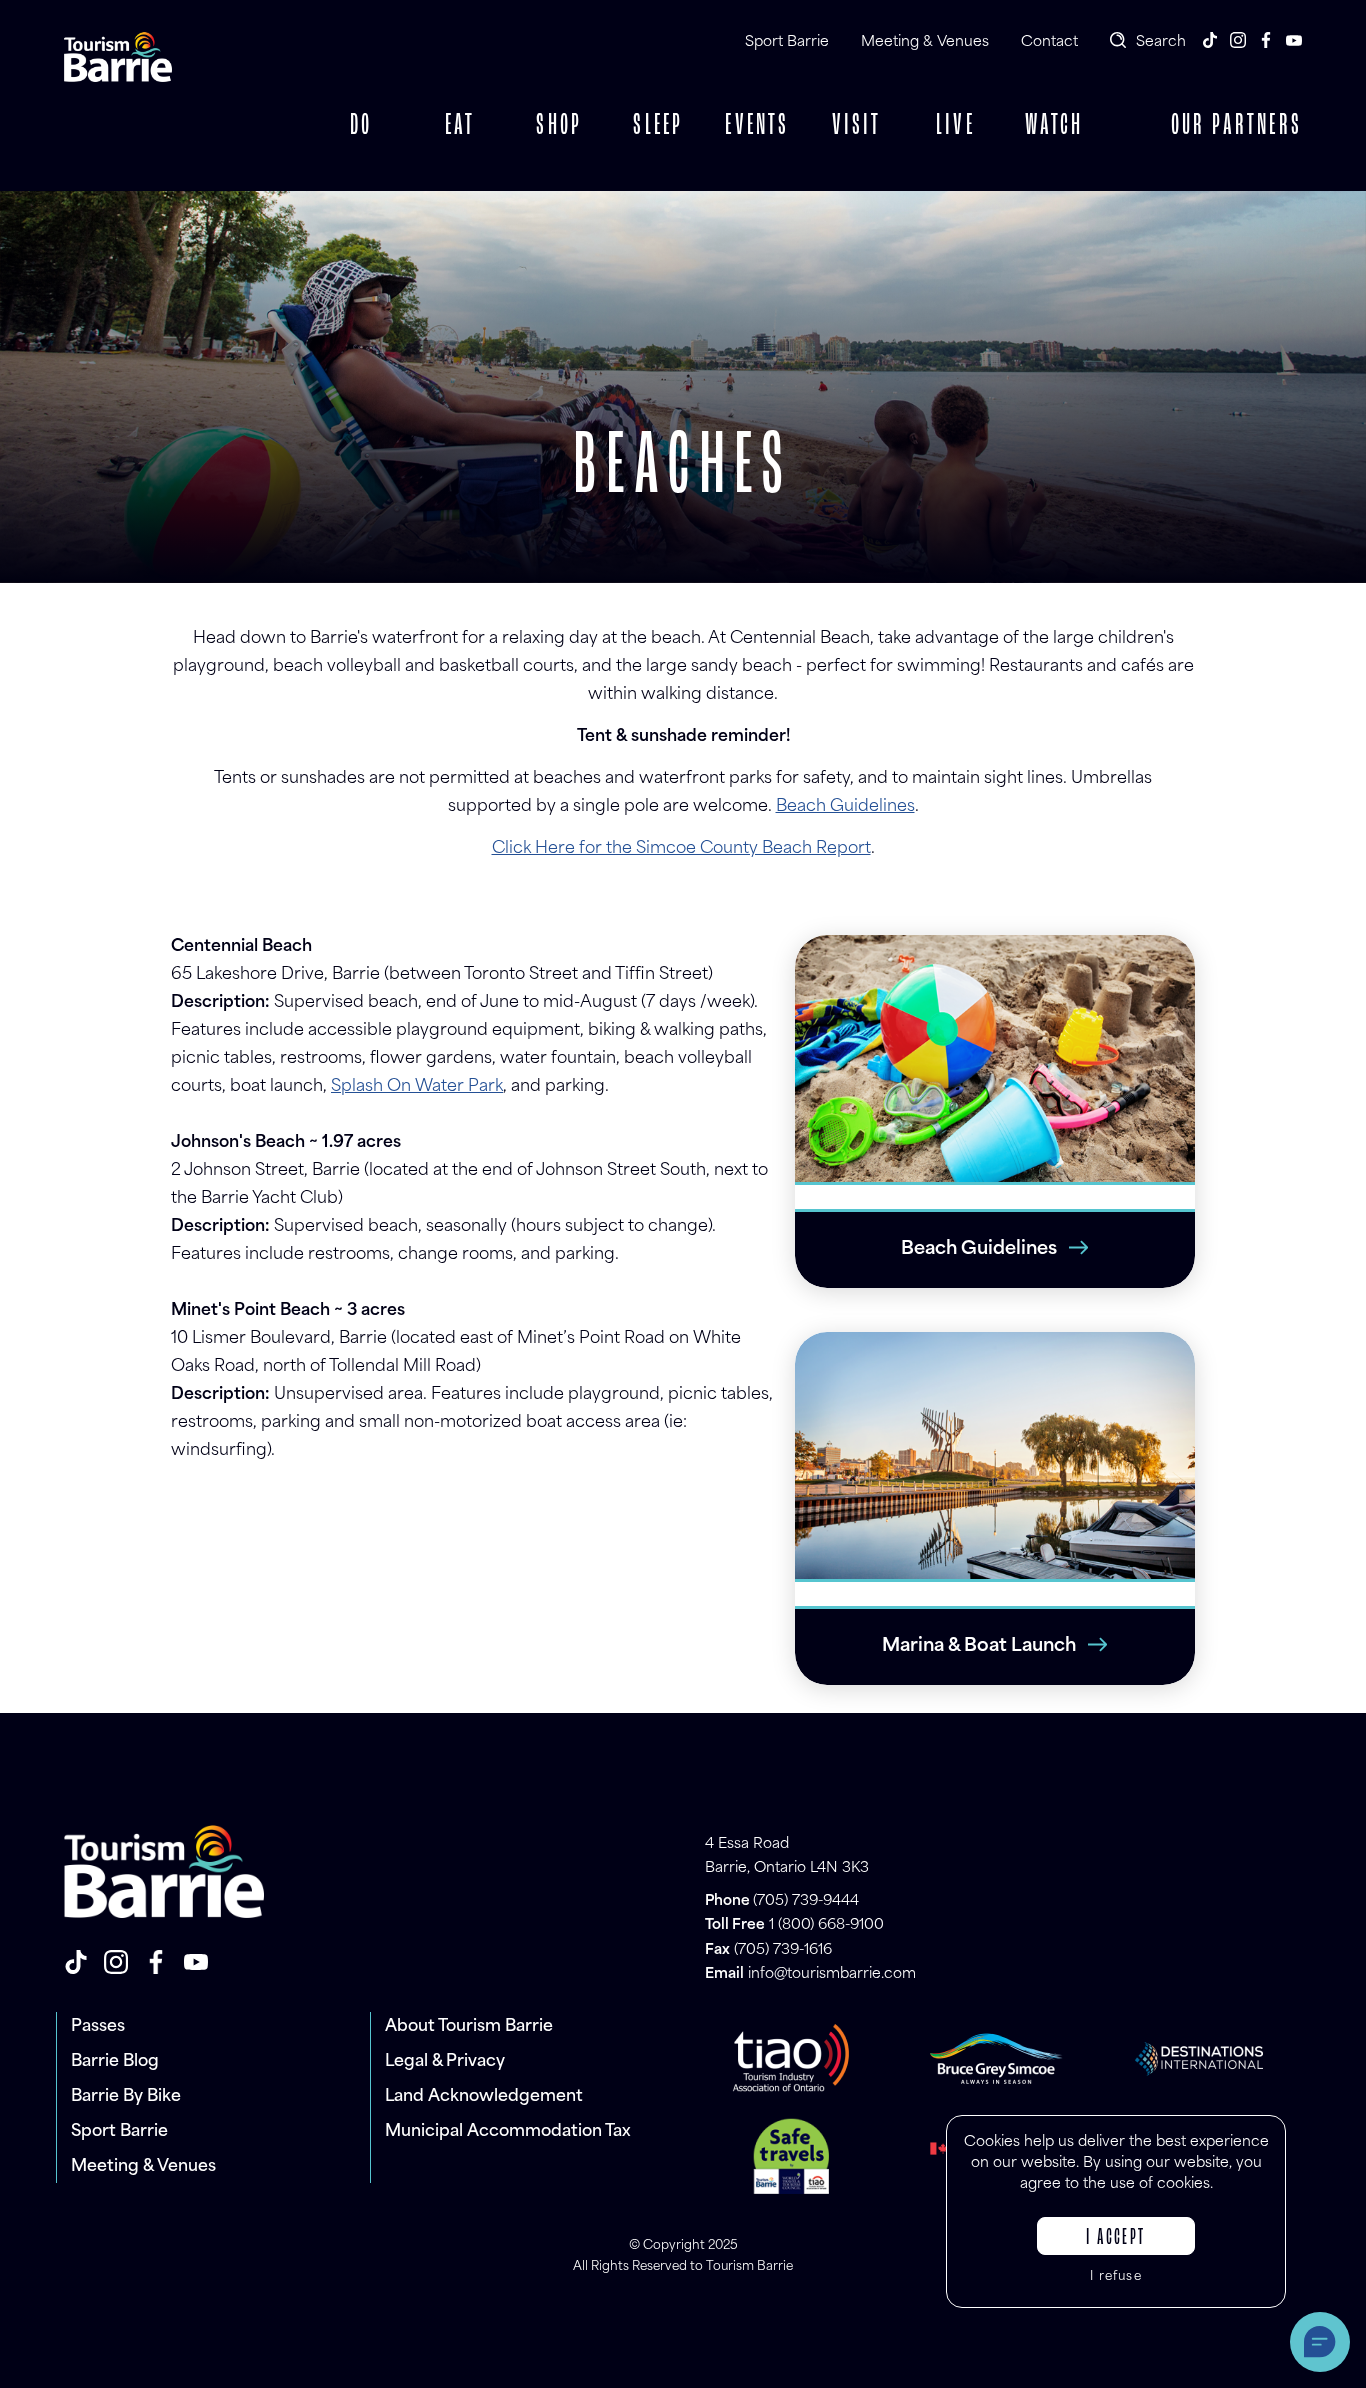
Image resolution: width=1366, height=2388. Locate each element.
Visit (857, 126)
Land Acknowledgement (484, 2097)
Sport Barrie (787, 42)
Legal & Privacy (445, 2062)
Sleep (658, 126)
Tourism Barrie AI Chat (1320, 2342)
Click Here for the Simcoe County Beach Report (681, 849)
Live (955, 126)
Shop (559, 126)
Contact (1049, 42)
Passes (98, 2027)
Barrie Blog (115, 2062)
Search (1161, 42)
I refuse (1116, 2277)
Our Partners (1236, 126)
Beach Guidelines (845, 807)
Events (757, 126)
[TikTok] (1210, 40)
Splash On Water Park (417, 1087)
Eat (460, 126)
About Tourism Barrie (469, 2027)
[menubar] (708, 126)
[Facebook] (1266, 40)
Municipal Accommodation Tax (508, 2132)
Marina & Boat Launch (979, 1647)
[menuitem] (361, 126)
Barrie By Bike (126, 2097)
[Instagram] (1238, 40)
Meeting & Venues (925, 42)
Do (361, 126)
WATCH (1054, 126)
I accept (1115, 2238)
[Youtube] (1294, 40)
